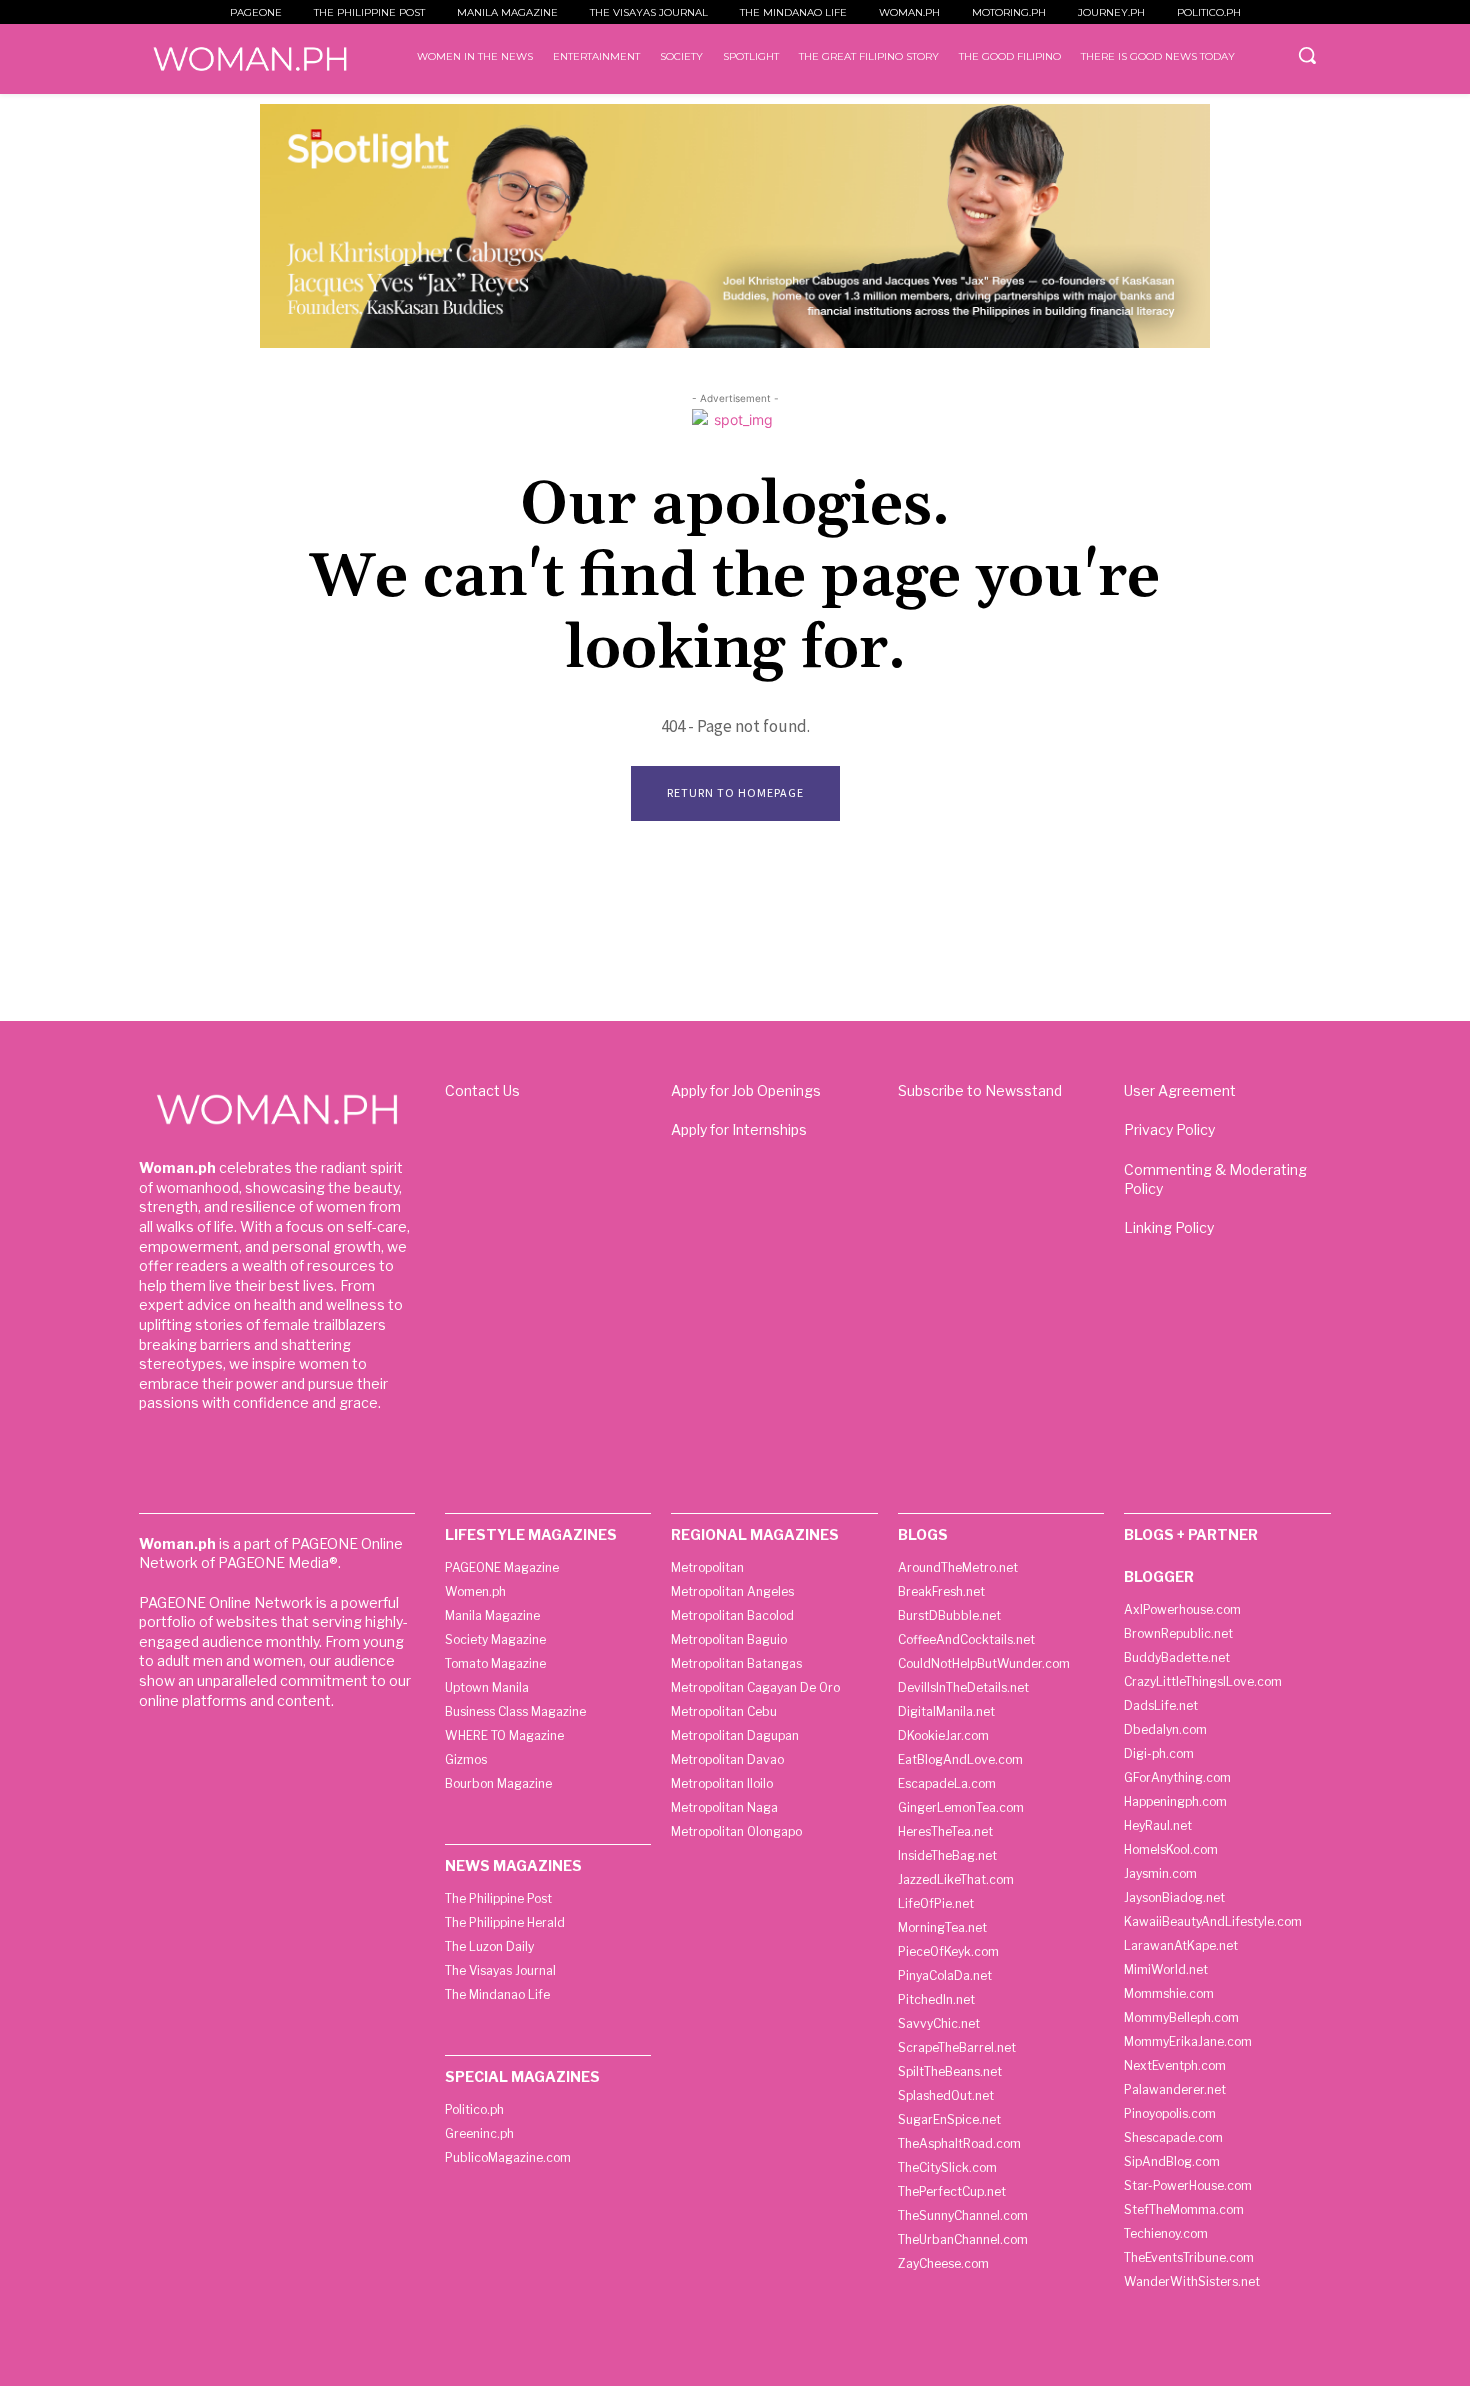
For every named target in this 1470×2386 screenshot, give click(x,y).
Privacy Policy (1169, 1129)
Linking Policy (1169, 1227)
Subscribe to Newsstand (980, 1090)
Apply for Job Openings (746, 1090)
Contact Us (482, 1090)
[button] (1307, 55)
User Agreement (1180, 1090)
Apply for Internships (739, 1129)
